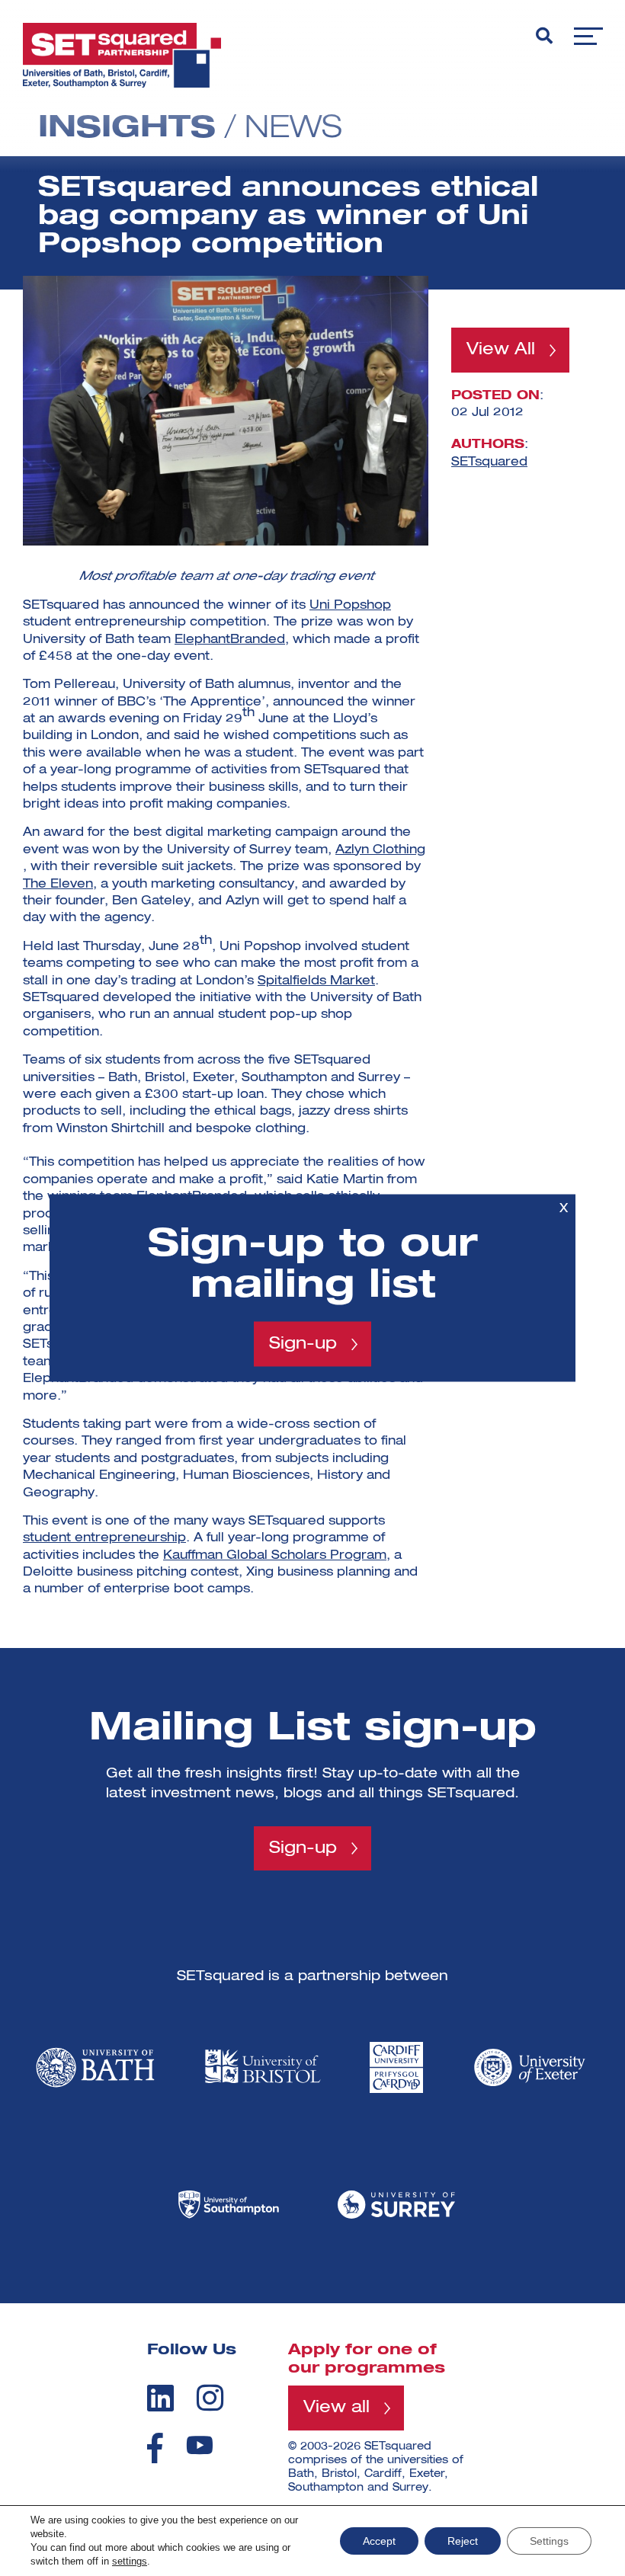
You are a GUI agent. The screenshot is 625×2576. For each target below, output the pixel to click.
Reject (463, 2541)
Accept (379, 2541)
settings (130, 2561)
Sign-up (303, 1344)
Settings (549, 2541)
